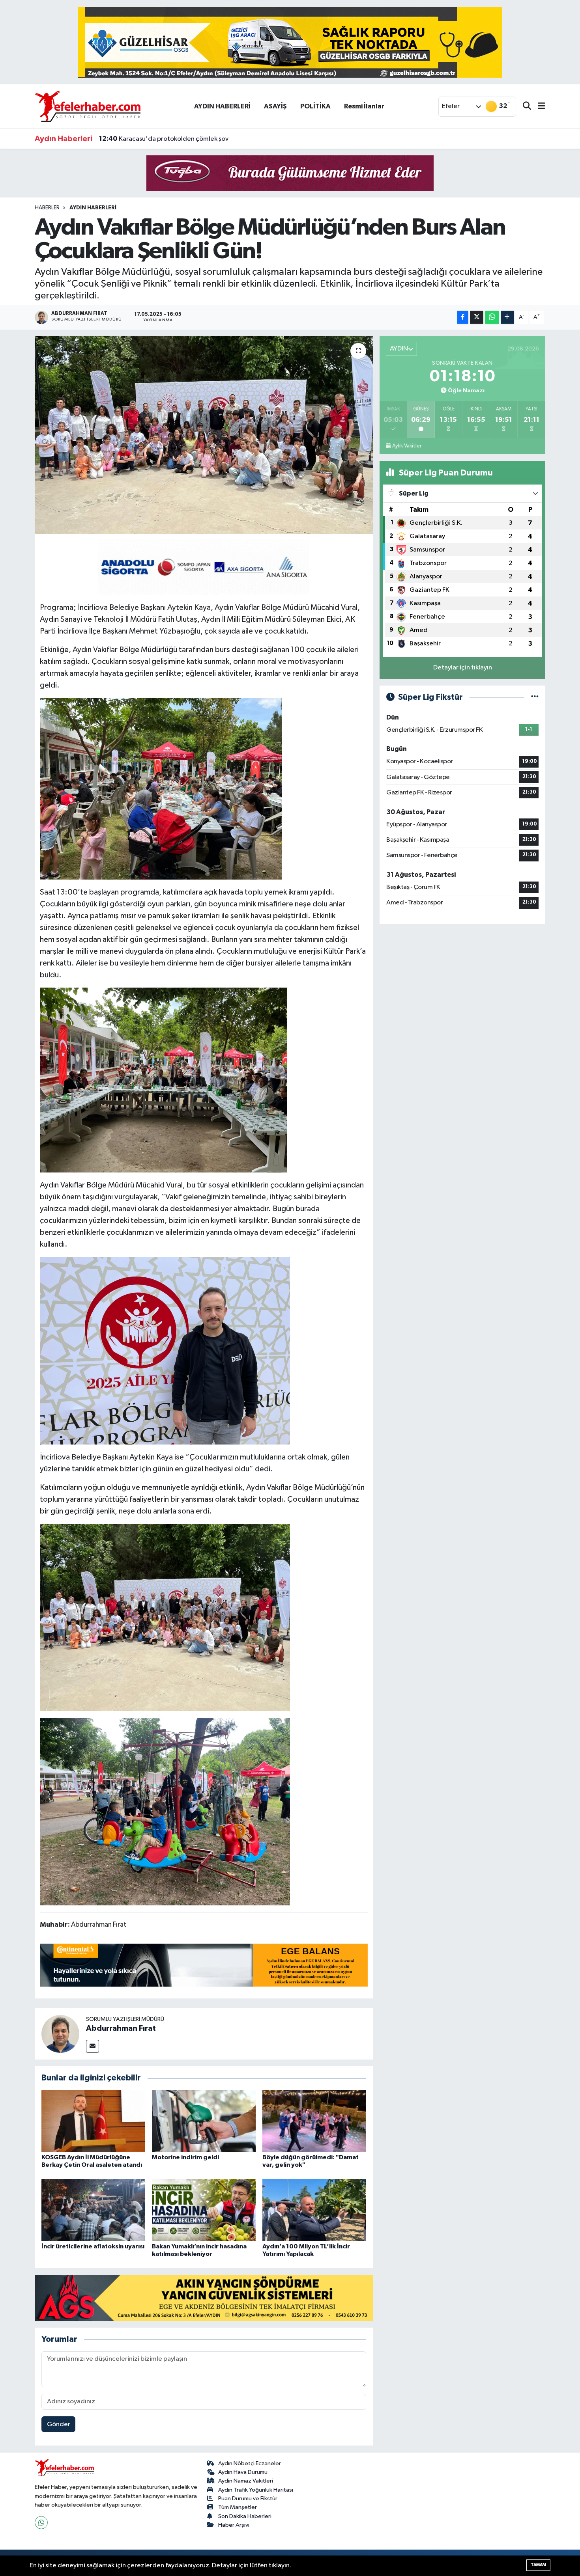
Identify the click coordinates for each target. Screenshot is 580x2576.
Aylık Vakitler (407, 446)
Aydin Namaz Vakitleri (246, 2481)
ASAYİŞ (275, 106)
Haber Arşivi (234, 2525)
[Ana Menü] (538, 107)
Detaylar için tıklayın (463, 668)
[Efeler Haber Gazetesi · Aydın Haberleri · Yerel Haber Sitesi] (88, 106)
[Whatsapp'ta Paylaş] (492, 317)
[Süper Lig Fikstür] (535, 697)
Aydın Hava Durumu (243, 2472)
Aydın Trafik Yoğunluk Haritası (256, 2490)
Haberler (47, 208)
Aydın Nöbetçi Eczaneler (250, 2463)
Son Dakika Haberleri (245, 2516)
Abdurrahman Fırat (121, 2028)
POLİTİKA (315, 106)
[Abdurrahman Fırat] (60, 2034)
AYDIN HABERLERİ (222, 106)
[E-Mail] (93, 2046)
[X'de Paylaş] (477, 317)
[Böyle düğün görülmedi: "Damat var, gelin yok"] (314, 2121)
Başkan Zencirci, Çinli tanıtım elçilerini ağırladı (176, 139)
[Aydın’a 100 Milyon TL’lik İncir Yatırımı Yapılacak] (314, 2210)
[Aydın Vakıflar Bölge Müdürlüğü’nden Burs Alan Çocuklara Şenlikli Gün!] (204, 435)
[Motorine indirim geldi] (204, 2121)
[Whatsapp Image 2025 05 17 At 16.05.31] (165, 1350)
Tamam (538, 2565)
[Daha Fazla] (507, 317)
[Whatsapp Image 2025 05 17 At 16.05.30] (165, 1811)
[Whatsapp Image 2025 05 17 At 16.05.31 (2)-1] (165, 1617)
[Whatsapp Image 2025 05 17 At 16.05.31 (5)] (163, 1079)
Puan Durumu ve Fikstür (248, 2499)
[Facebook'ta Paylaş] (463, 317)
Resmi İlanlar (364, 106)
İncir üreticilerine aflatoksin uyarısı (93, 2246)
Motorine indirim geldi (185, 2157)
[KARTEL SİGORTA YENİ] (204, 567)
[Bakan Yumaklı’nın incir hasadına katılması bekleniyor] (204, 2210)
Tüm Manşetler (238, 2507)
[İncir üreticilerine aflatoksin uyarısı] (93, 2210)
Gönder (59, 2424)
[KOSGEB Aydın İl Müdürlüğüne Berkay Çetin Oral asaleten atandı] (93, 2121)
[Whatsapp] (41, 2523)
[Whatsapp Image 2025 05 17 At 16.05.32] (161, 788)
